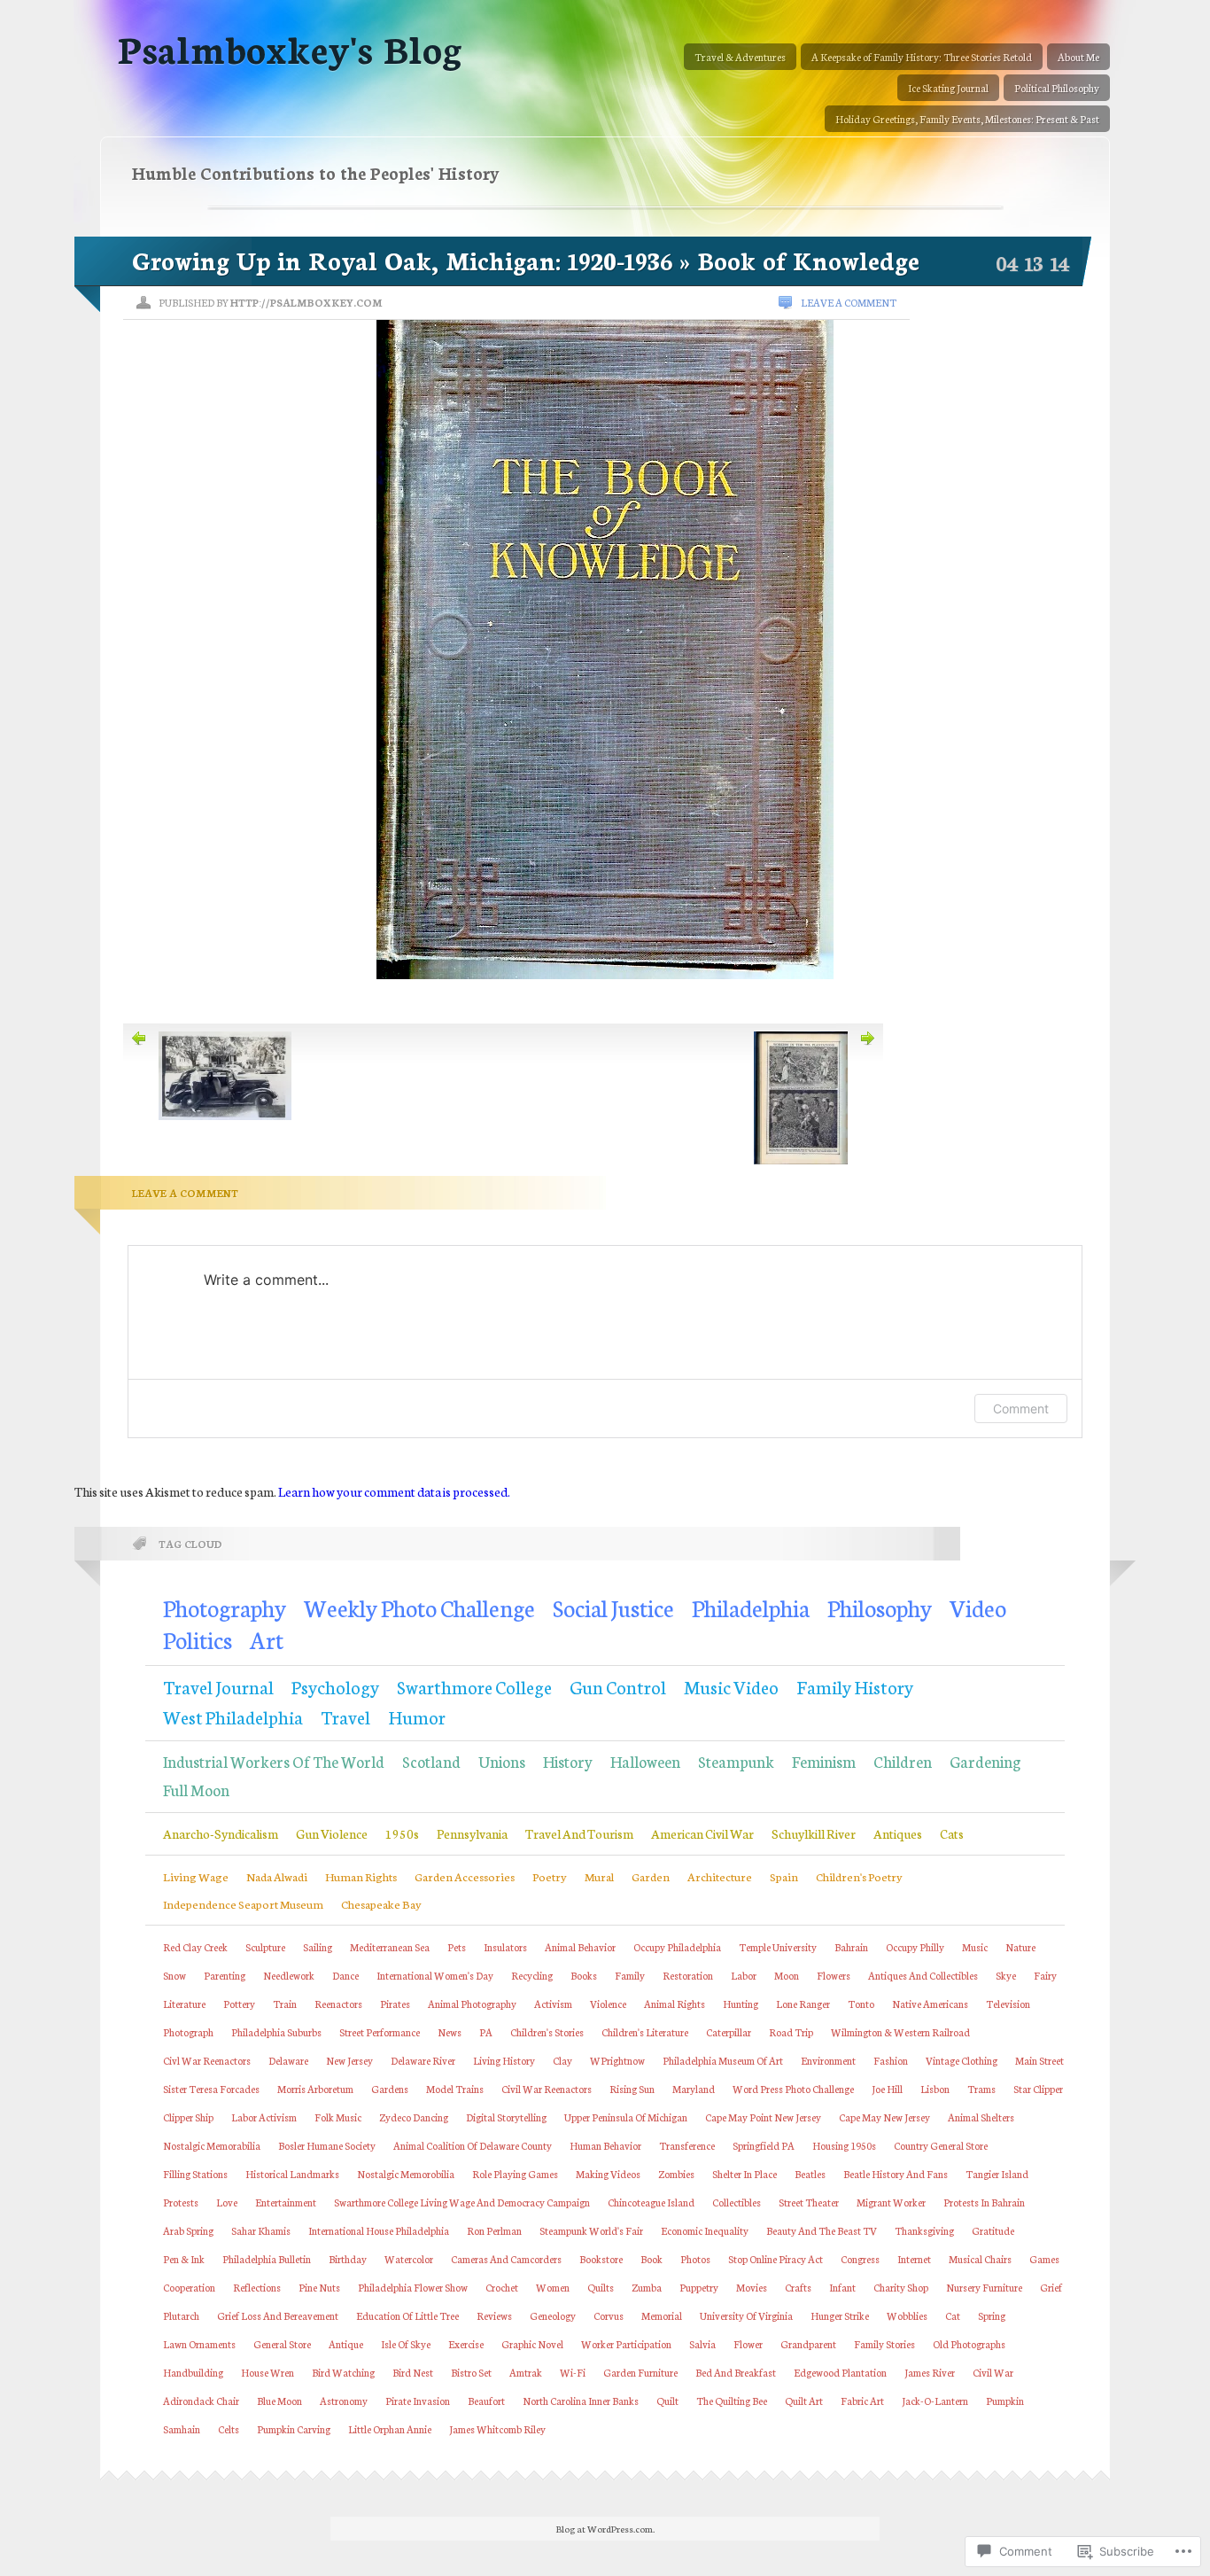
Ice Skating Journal (948, 88)
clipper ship (188, 2117)
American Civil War (702, 1833)
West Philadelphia (233, 1716)
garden (651, 1876)
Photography (225, 1607)
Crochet (502, 2287)
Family (630, 1975)
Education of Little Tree (407, 2315)
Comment (1021, 1409)
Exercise (466, 2344)
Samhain (182, 2429)
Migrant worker (891, 2202)
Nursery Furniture (984, 2287)
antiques (898, 1833)
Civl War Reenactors (207, 2060)
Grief (1051, 2287)
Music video (731, 1686)
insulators (505, 1947)
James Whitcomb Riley (497, 2429)
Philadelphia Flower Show (413, 2287)
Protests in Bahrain (984, 2202)
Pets (457, 1947)
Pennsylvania (472, 1833)
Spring (992, 2315)
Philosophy (880, 1607)
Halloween (645, 1761)
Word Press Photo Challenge (793, 2089)
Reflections (257, 2287)
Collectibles (737, 2202)
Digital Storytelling (506, 2117)
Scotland (431, 1761)
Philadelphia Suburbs (276, 2032)
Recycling (532, 1975)
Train (285, 2004)
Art (267, 1639)
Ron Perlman (494, 2230)
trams (981, 2089)
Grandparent (808, 2344)
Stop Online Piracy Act (776, 2259)
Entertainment (286, 2202)
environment (828, 2060)
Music (975, 1947)
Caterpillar (729, 2032)
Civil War (993, 2372)
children (903, 1761)
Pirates (395, 2004)
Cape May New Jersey (884, 2117)
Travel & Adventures (740, 57)
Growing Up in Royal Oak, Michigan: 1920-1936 (403, 260)
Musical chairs (980, 2259)
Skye (1006, 1975)
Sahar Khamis (261, 2230)
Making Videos (608, 2174)
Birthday (348, 2259)
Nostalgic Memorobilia (406, 2174)
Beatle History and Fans (896, 2174)
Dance (345, 1975)
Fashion (891, 2060)
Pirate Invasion (418, 2401)
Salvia (702, 2344)
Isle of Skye (406, 2344)
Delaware (288, 2060)
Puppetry (699, 2287)
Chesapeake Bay (381, 1903)
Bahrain (851, 1947)
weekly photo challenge (419, 1607)
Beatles (810, 2174)
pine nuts (319, 2287)
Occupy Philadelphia (677, 1947)
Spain (784, 1876)
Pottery (239, 2004)
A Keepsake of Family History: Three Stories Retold (922, 57)
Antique (346, 2344)
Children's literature (645, 2032)
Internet (914, 2259)
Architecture (720, 1876)
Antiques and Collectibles (923, 1975)
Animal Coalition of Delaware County (473, 2145)
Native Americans (930, 2004)
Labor (744, 1975)
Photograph (188, 2032)
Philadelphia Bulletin (267, 2259)
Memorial (662, 2315)
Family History (855, 1686)
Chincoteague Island (651, 2202)
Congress (860, 2259)
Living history (504, 2060)
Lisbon (935, 2089)
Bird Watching (343, 2372)
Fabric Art (862, 2401)
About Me (1078, 57)
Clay (562, 2060)
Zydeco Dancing (414, 2117)
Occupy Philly (915, 1947)
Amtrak (526, 2372)
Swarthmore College (474, 1686)
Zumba (647, 2287)
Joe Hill (887, 2089)
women (553, 2287)
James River (930, 2372)
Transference (687, 2145)
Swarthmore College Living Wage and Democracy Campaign (462, 2202)
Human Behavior (605, 2145)
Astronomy (344, 2401)
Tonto (861, 2004)
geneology (553, 2315)
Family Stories (884, 2344)
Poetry (550, 1876)
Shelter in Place (745, 2174)
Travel (345, 1716)
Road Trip (791, 2032)
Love (227, 2202)
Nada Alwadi (277, 1876)
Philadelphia (751, 1607)
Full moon (196, 1790)
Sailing (318, 1947)
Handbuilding (193, 2372)
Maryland (694, 2089)
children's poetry (859, 1876)
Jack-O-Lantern (935, 2401)
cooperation (189, 2287)
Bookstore (601, 2259)
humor (417, 1716)
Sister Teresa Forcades (211, 2089)
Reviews (494, 2315)
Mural (599, 1876)
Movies (752, 2287)
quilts (601, 2287)
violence (608, 2004)
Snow (175, 1975)
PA (486, 2032)
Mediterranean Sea (390, 1947)
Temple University (778, 1947)
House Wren (268, 2372)
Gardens (390, 2089)
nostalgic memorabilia (212, 2145)
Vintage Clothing (962, 2060)
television (1008, 2004)
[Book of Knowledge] (605, 1000)
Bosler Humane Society (327, 2145)
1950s (402, 1833)
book (652, 2259)
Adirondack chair (201, 2401)
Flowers (834, 1975)
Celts (229, 2429)
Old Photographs (969, 2344)
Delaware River (423, 2060)
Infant (842, 2287)
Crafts (798, 2287)
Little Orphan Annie (390, 2429)
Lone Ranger (803, 2004)
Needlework (289, 1975)
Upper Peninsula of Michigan (626, 2117)
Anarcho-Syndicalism (221, 1833)
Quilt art (804, 2401)
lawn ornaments (199, 2344)
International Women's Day (435, 1975)
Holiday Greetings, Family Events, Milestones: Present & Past (967, 119)
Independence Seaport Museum (243, 1903)
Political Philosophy (1057, 88)
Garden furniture (640, 2372)
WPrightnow (617, 2060)
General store (282, 2344)
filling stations (195, 2174)
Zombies (676, 2174)
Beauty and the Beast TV (822, 2230)
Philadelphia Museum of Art (723, 2060)
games (1044, 2259)
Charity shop (901, 2287)
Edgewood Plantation (840, 2372)
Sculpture (265, 1947)
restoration (688, 1975)
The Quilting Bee (732, 2401)
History (568, 1761)
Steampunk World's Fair (591, 2230)
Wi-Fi (573, 2372)
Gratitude (993, 2230)
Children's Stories (547, 2032)
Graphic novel (532, 2344)
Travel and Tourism (579, 1833)
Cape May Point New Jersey (763, 2117)
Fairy (1045, 1975)
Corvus (609, 2315)
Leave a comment (849, 302)
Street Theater (809, 2202)
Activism (553, 2004)
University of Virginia (746, 2315)
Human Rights (361, 1876)
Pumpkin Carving (294, 2429)
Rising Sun (632, 2089)
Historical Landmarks (292, 2174)
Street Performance (380, 2032)
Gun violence (332, 1833)
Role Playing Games (515, 2174)
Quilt (667, 2401)
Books (584, 1975)
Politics (198, 1639)
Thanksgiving (924, 2230)
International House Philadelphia (379, 2230)
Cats (952, 1833)
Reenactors (338, 2004)
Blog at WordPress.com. (605, 2529)
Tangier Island (997, 2174)
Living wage (196, 1876)
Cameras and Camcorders (506, 2259)
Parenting (225, 1975)
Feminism (824, 1761)
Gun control (618, 1686)
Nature (1020, 1947)
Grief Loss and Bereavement (278, 2315)
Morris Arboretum (315, 2089)
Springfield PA (764, 2145)
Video (978, 1607)
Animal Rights (675, 2004)
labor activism (264, 2117)
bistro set (471, 2372)
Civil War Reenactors (547, 2089)
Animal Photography (472, 2004)
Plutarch (181, 2315)
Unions (502, 1761)
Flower (748, 2344)
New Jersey (349, 2060)
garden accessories (465, 1876)
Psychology (335, 1686)
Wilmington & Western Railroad (900, 2032)
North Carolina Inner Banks (581, 2401)
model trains (455, 2089)
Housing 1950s (844, 2145)
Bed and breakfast (736, 2372)
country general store (941, 2145)
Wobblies (907, 2315)
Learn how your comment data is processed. (394, 1491)
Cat (953, 2315)
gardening (985, 1761)
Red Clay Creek (195, 1947)
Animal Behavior (580, 1947)
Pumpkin (1005, 2401)
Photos (695, 2259)
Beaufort (486, 2401)
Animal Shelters (981, 2117)
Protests (181, 2202)
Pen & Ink (184, 2259)
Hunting (741, 2004)
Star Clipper (1038, 2089)
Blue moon (279, 2401)
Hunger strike (840, 2315)
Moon (787, 1975)
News (450, 2032)
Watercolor (409, 2259)
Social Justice (613, 1607)
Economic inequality (705, 2230)
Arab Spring (188, 2230)
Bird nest (413, 2372)
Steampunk (736, 1761)
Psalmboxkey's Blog (290, 47)
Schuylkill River (814, 1833)
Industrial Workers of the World (274, 1761)
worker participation (626, 2344)
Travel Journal (218, 1686)
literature (184, 2004)
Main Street (1039, 2060)
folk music (338, 2117)
